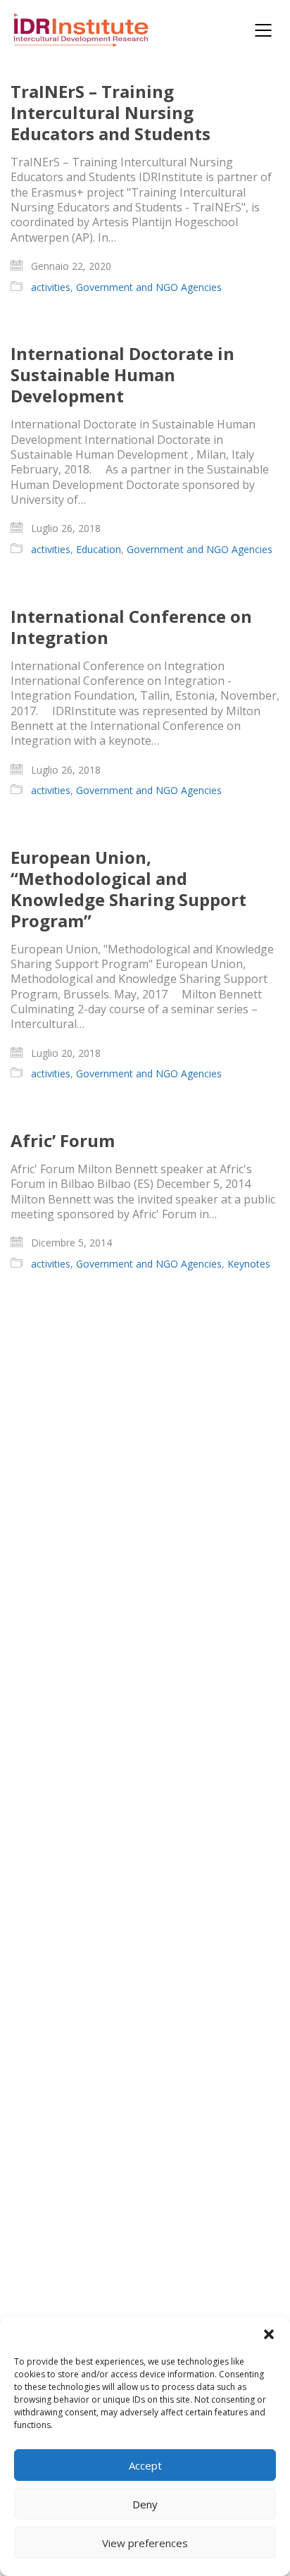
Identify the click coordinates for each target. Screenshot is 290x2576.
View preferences (145, 2543)
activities (51, 287)
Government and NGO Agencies (149, 287)
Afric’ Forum (63, 1141)
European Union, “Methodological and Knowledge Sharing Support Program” (128, 889)
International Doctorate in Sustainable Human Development (122, 375)
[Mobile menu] (264, 30)
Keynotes (249, 1264)
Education (99, 550)
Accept (145, 2465)
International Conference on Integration (131, 627)
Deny (145, 2504)
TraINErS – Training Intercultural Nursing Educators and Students (111, 113)
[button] (269, 2334)
